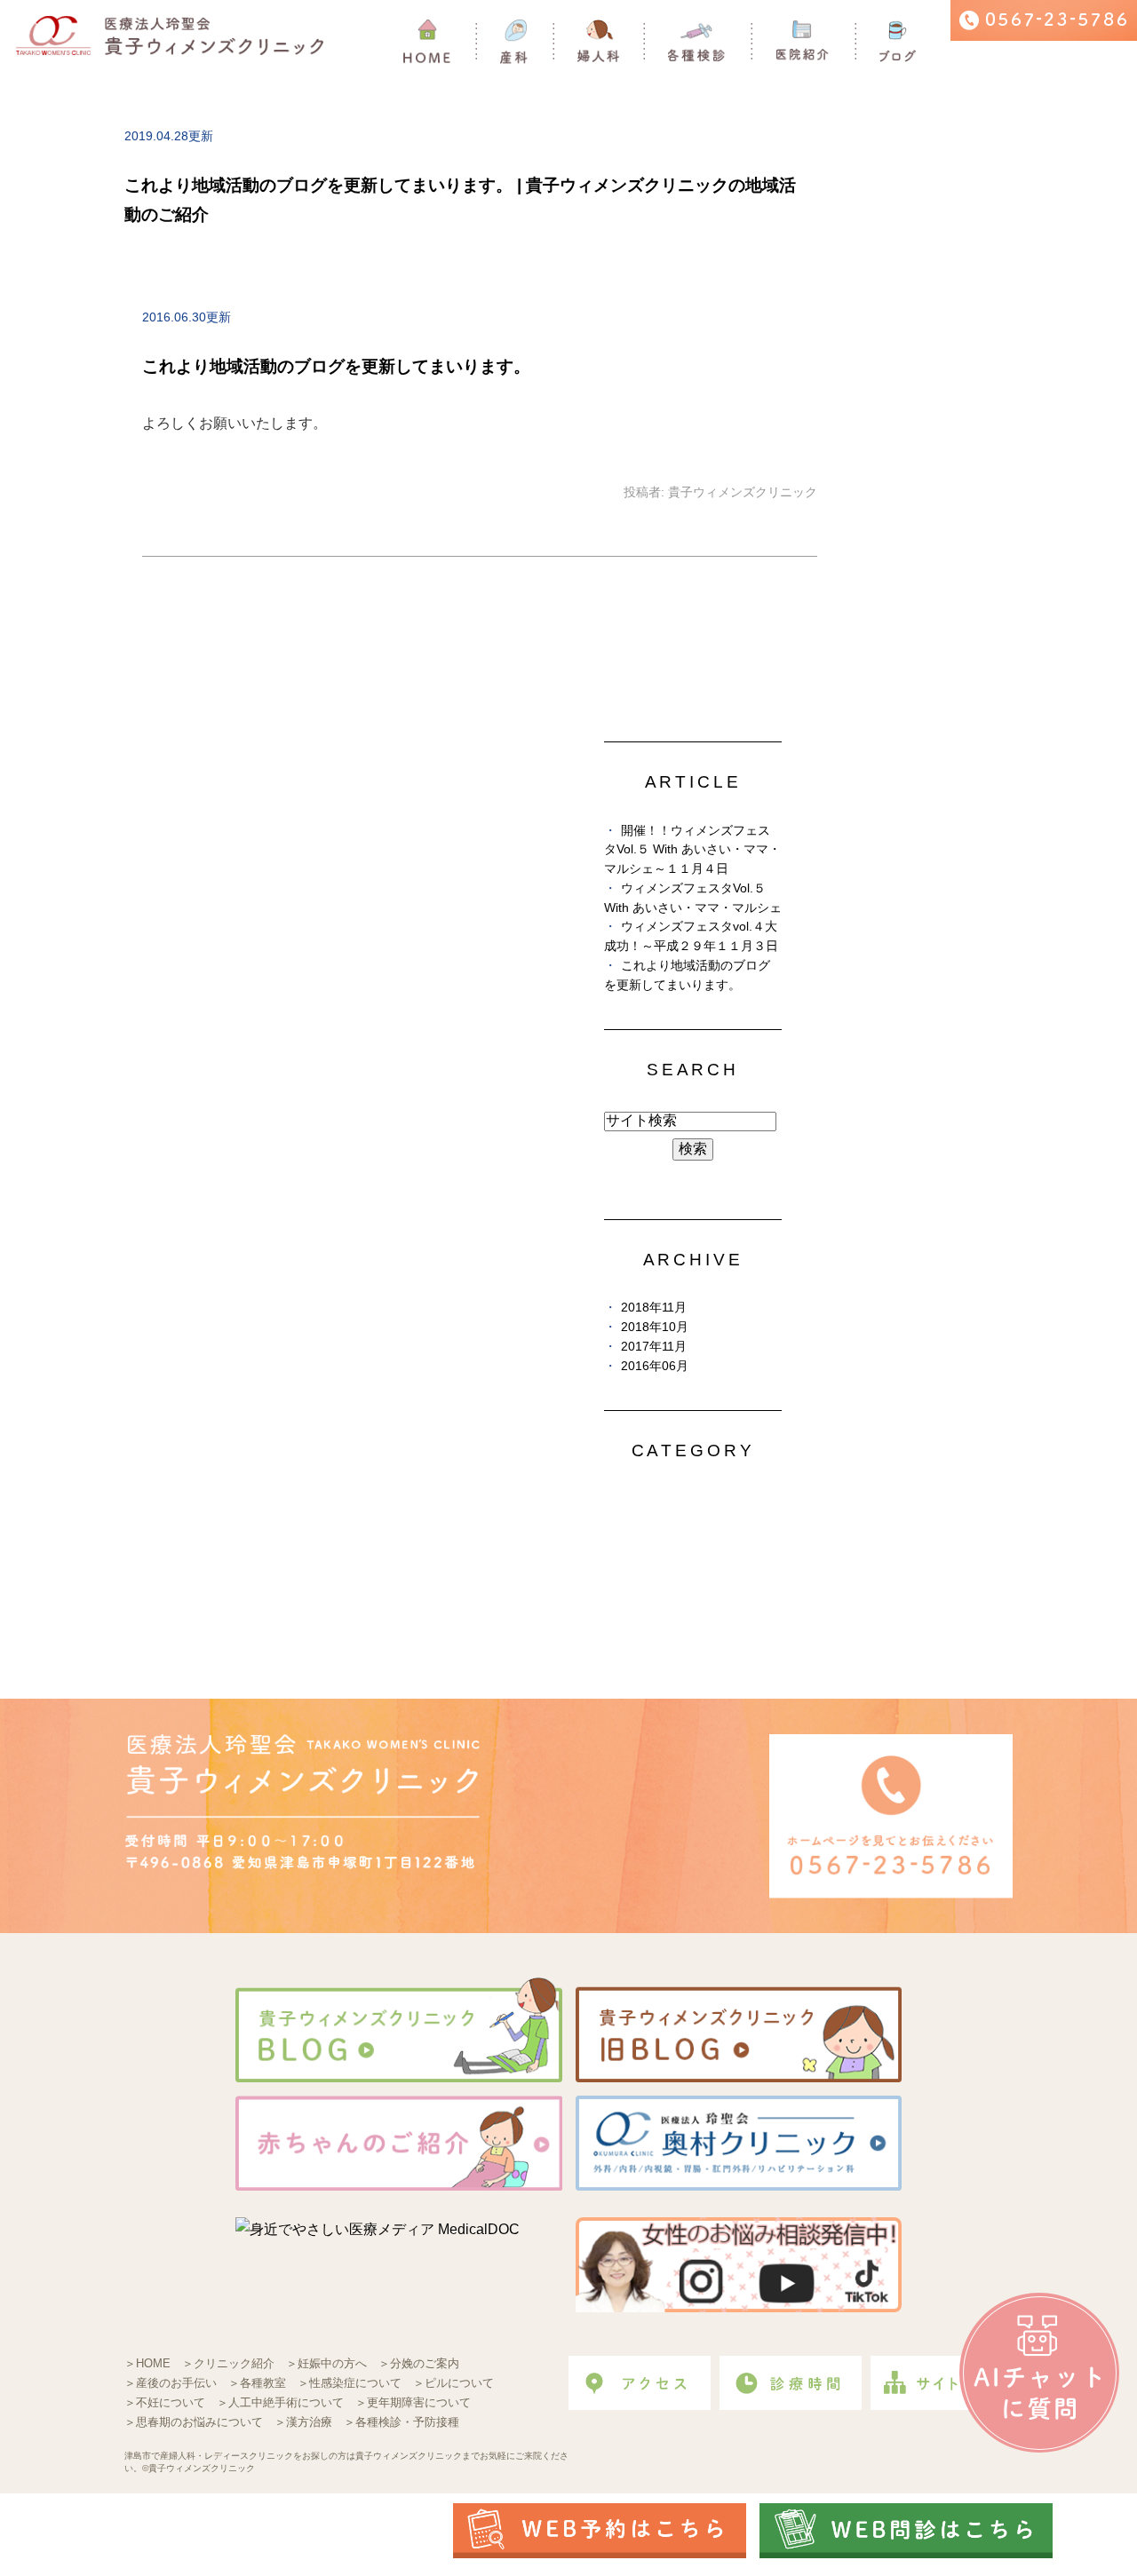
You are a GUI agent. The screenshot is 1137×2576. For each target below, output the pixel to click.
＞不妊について (165, 2402)
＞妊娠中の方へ (326, 2363)
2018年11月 (654, 1308)
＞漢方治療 (303, 2422)
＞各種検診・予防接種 (402, 2422)
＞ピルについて (453, 2383)
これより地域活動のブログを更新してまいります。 (336, 366)
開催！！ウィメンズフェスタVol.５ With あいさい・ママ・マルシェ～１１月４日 (692, 850)
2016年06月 (655, 1366)
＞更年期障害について (413, 2402)
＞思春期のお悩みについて (194, 2422)
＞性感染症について (350, 2383)
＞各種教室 (257, 2383)
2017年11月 (654, 1347)
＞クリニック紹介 (228, 2363)
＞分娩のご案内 (419, 2363)
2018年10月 (655, 1327)
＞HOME (147, 2363)
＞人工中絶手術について (280, 2402)
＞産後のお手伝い (171, 2383)
